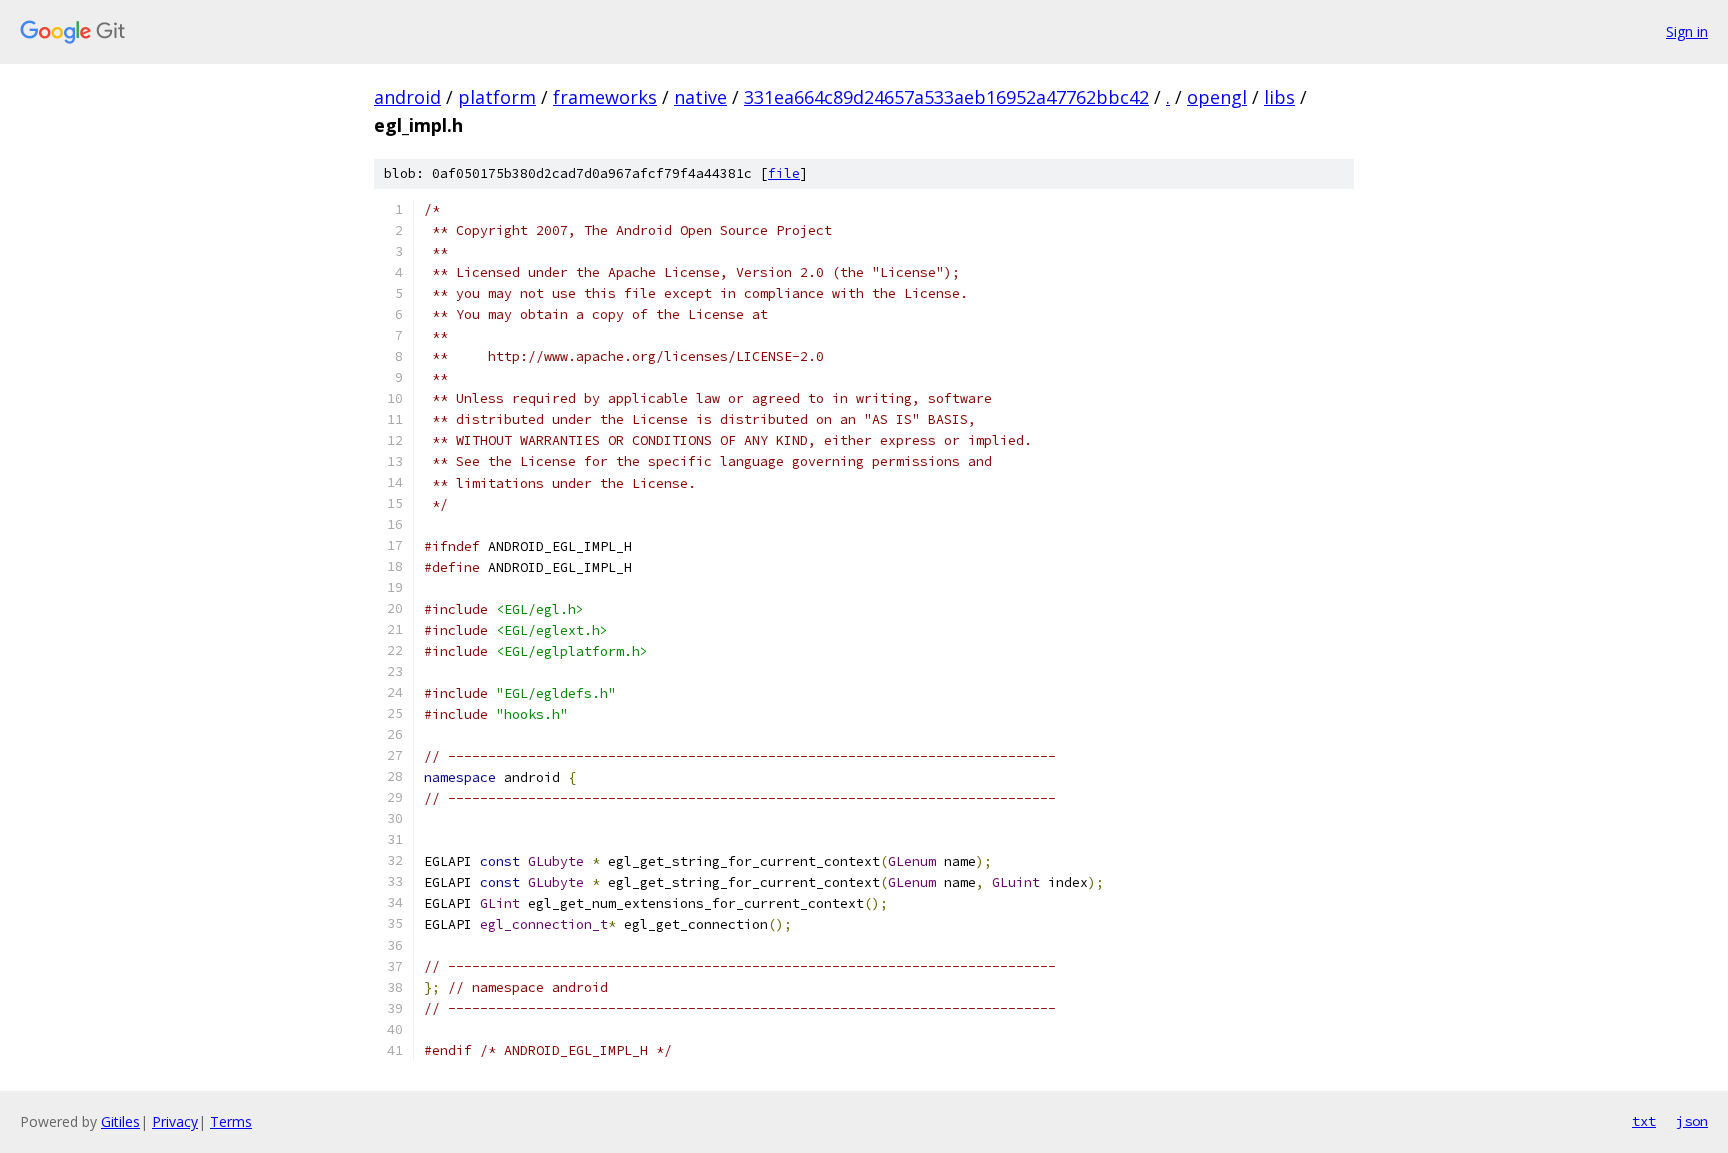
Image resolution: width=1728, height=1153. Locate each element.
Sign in (1687, 31)
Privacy (175, 1121)
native (700, 97)
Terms (231, 1121)
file (784, 173)
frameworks (605, 97)
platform (497, 97)
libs (1279, 97)
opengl (1217, 97)
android (407, 97)
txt (1644, 1121)
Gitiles (120, 1121)
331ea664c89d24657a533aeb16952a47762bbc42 (946, 97)
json (1692, 1121)
